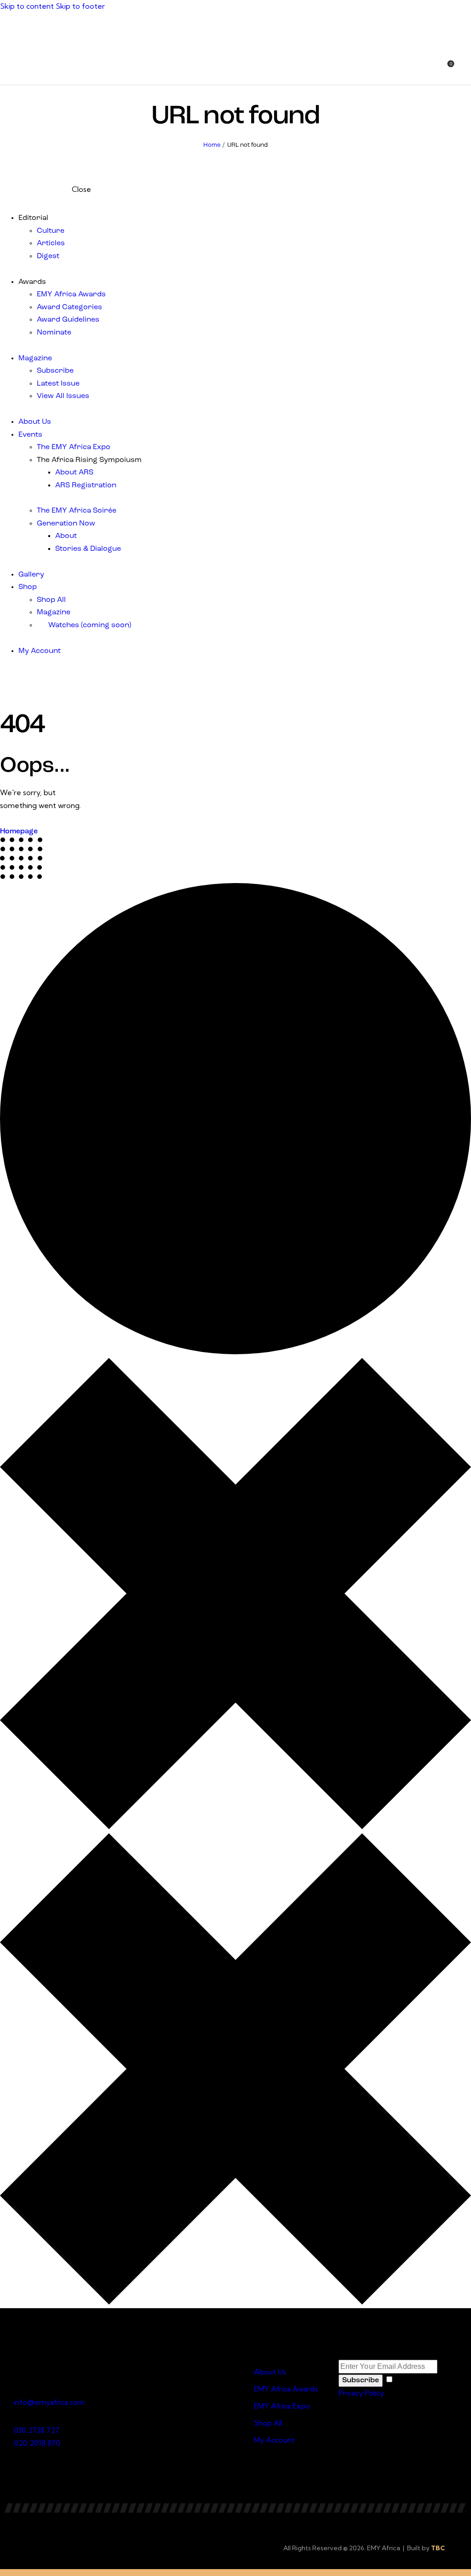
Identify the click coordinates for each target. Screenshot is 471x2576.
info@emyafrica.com (49, 2402)
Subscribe (361, 2380)
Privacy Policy (361, 2393)
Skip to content (27, 6)
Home (212, 145)
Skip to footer (80, 6)
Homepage (19, 832)
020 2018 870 (37, 2443)
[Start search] (465, 69)
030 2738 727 (37, 2430)
